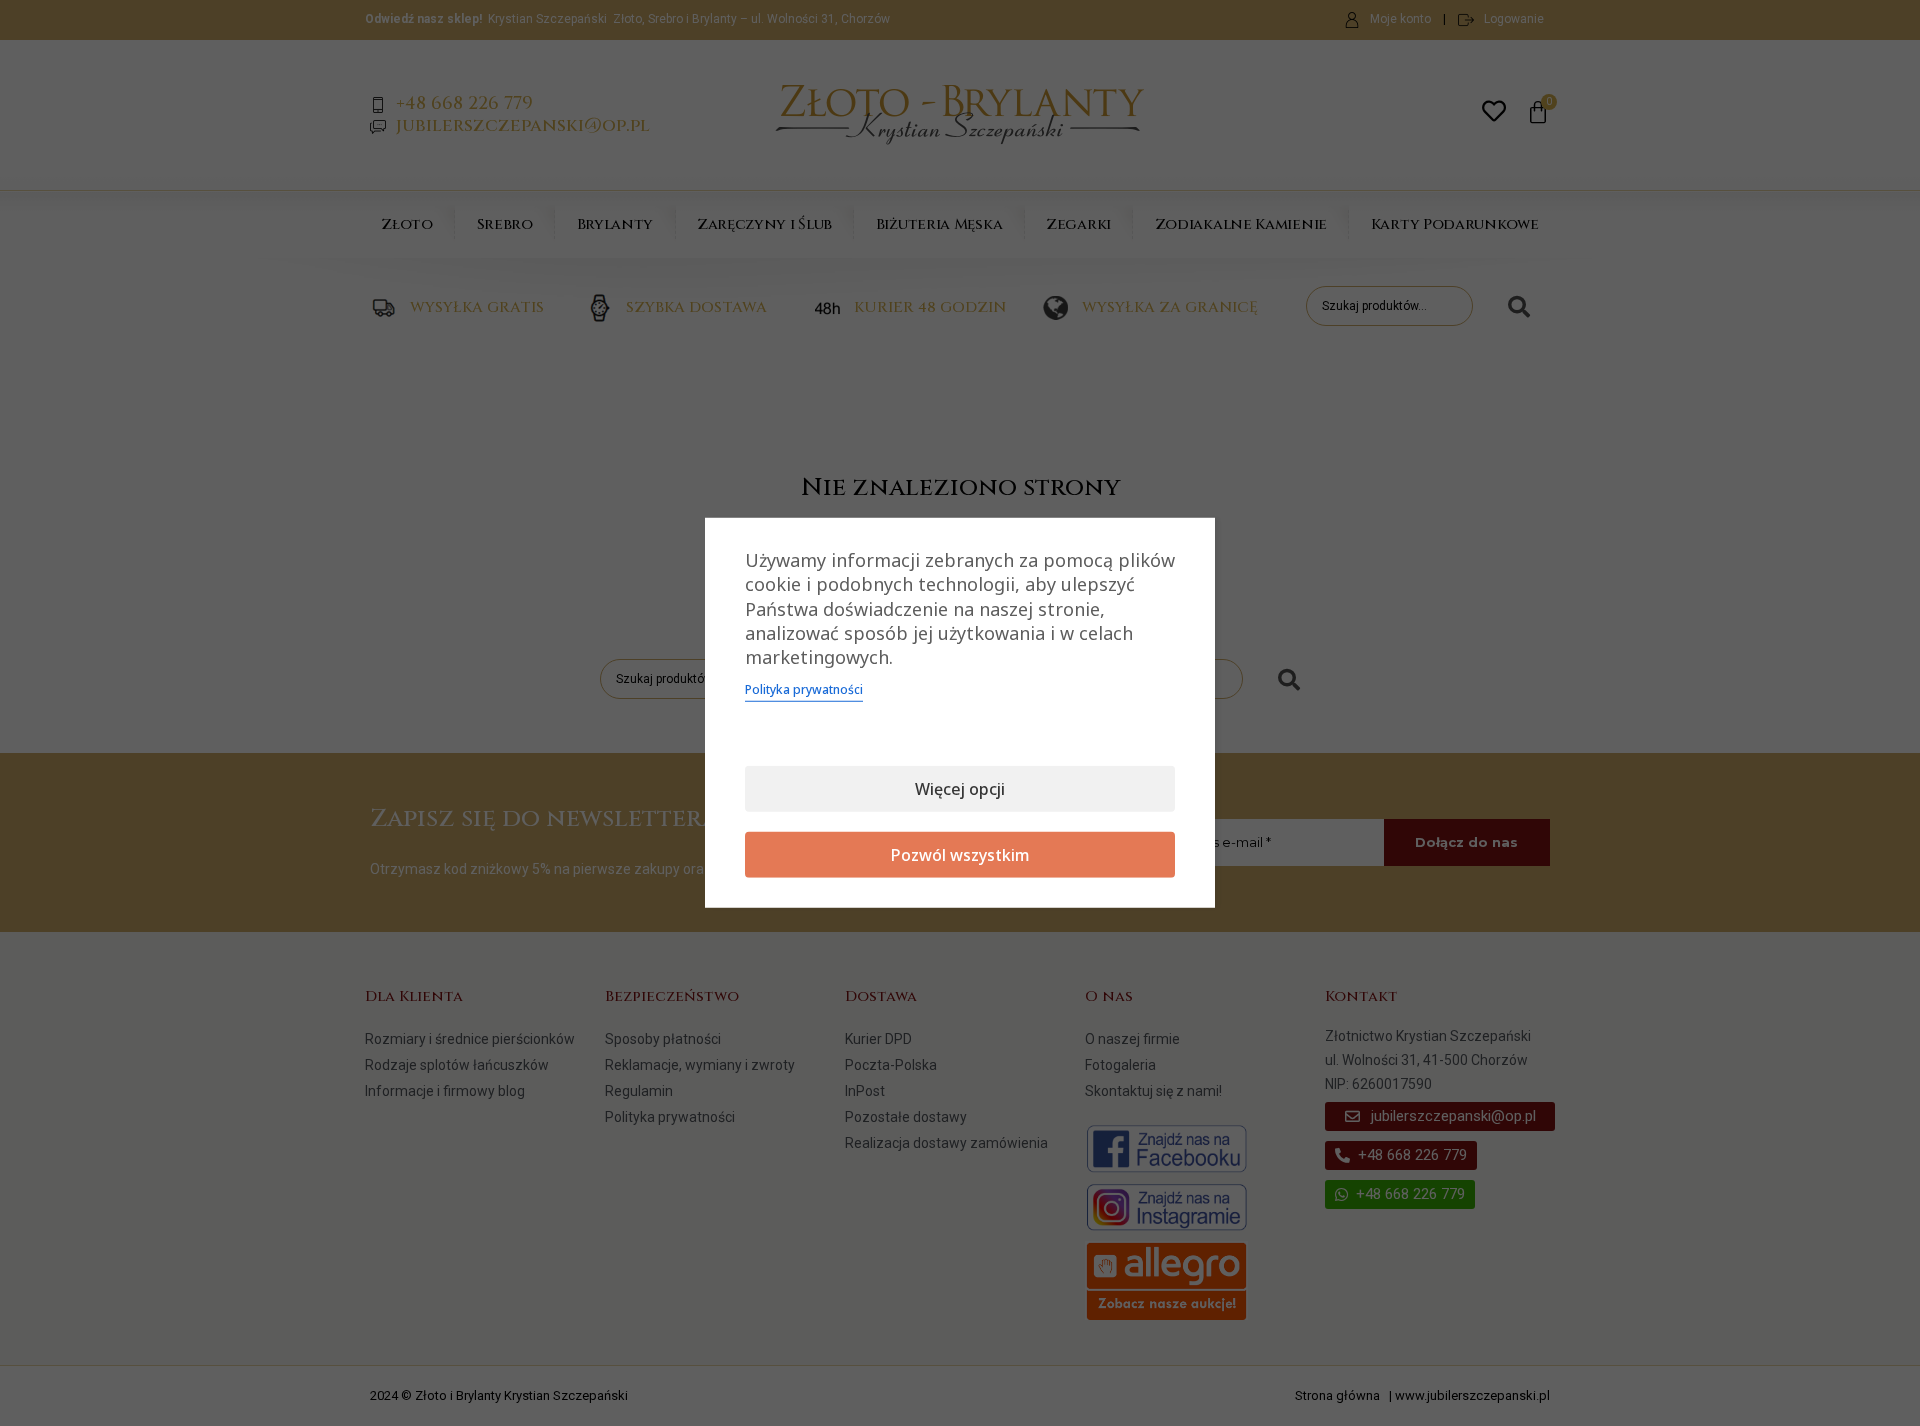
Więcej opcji (960, 789)
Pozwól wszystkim (960, 855)
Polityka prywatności (804, 689)
